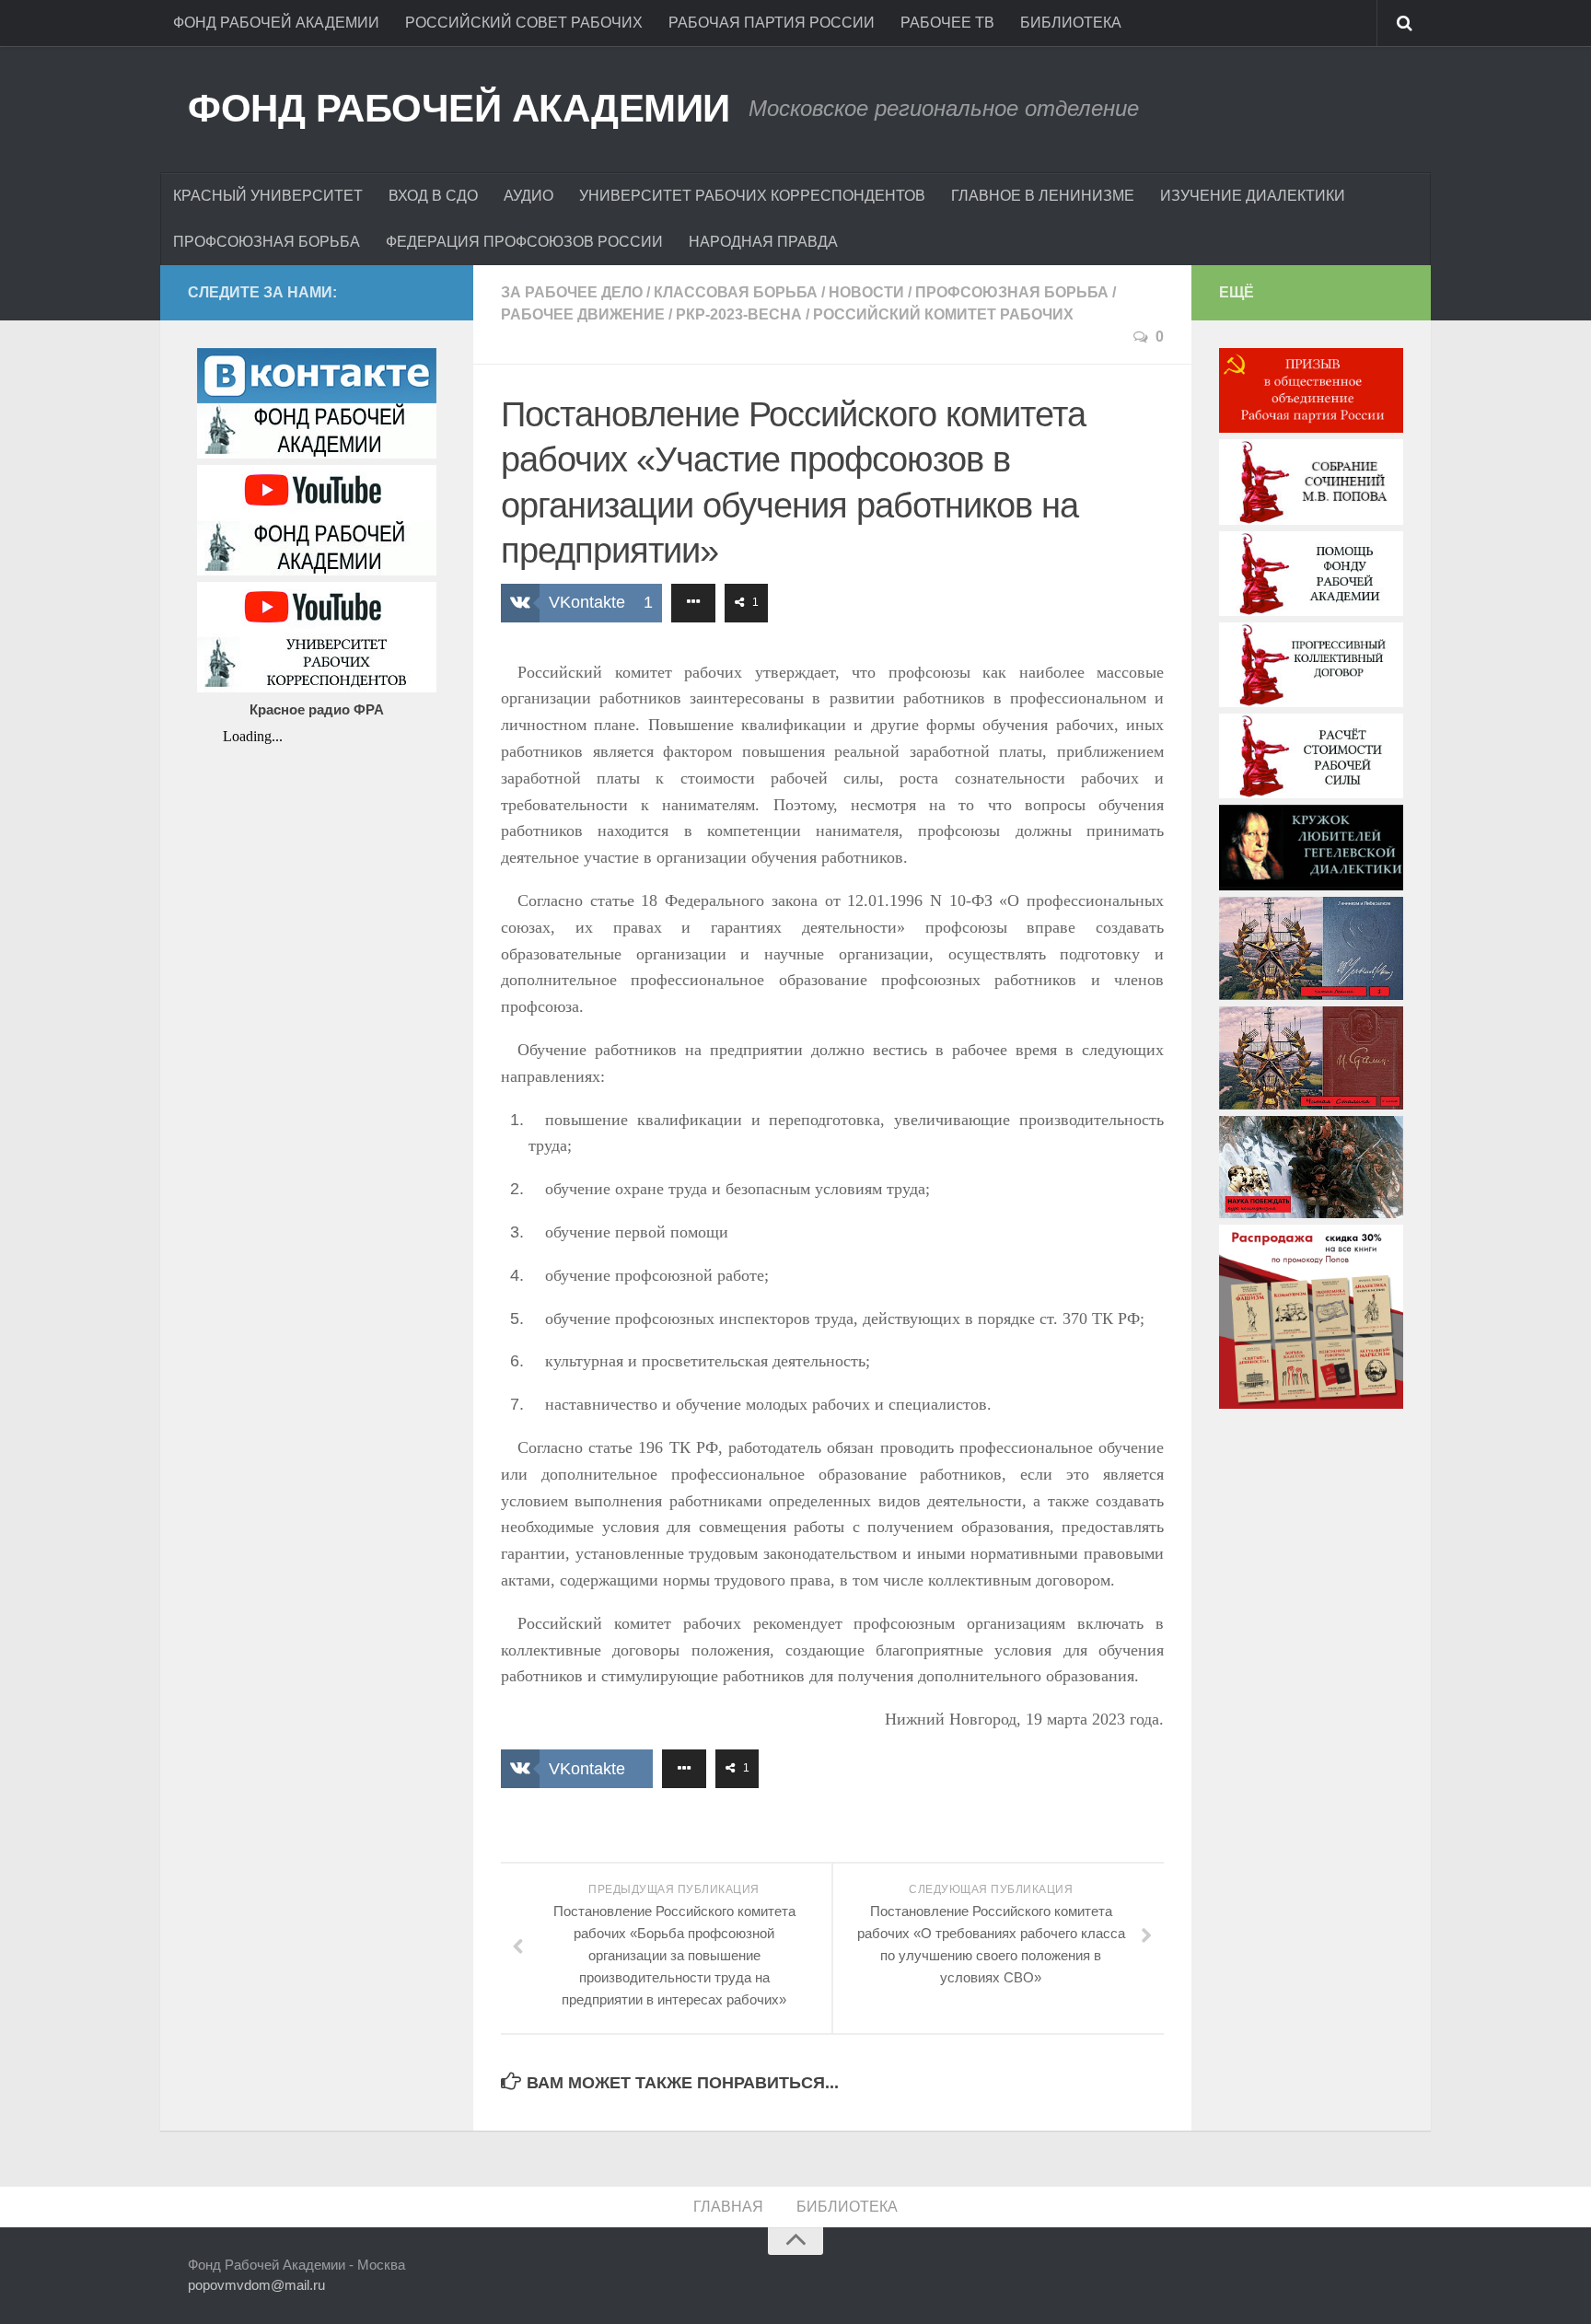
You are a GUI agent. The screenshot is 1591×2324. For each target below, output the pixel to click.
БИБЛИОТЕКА (1071, 23)
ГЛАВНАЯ (728, 2207)
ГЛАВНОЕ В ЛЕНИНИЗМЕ (1043, 196)
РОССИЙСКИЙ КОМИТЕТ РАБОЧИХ (943, 314)
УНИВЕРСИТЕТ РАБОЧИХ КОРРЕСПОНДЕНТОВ (752, 196)
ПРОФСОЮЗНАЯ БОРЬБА (267, 242)
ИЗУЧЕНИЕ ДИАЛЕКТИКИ (1253, 196)
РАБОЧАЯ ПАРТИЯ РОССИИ (772, 23)
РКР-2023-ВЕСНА (739, 314)
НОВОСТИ (866, 292)
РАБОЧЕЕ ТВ (947, 23)
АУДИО (528, 196)
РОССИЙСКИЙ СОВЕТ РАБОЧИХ (524, 23)
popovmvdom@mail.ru (256, 2285)
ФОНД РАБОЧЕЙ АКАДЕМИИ (276, 23)
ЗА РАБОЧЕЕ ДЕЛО (572, 292)
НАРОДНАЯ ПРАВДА (763, 242)
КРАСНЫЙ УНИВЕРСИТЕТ (268, 196)
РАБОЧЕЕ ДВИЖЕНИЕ (583, 314)
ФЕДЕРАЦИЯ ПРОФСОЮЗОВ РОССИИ (524, 242)
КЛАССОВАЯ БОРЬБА (736, 292)
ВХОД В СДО (433, 196)
